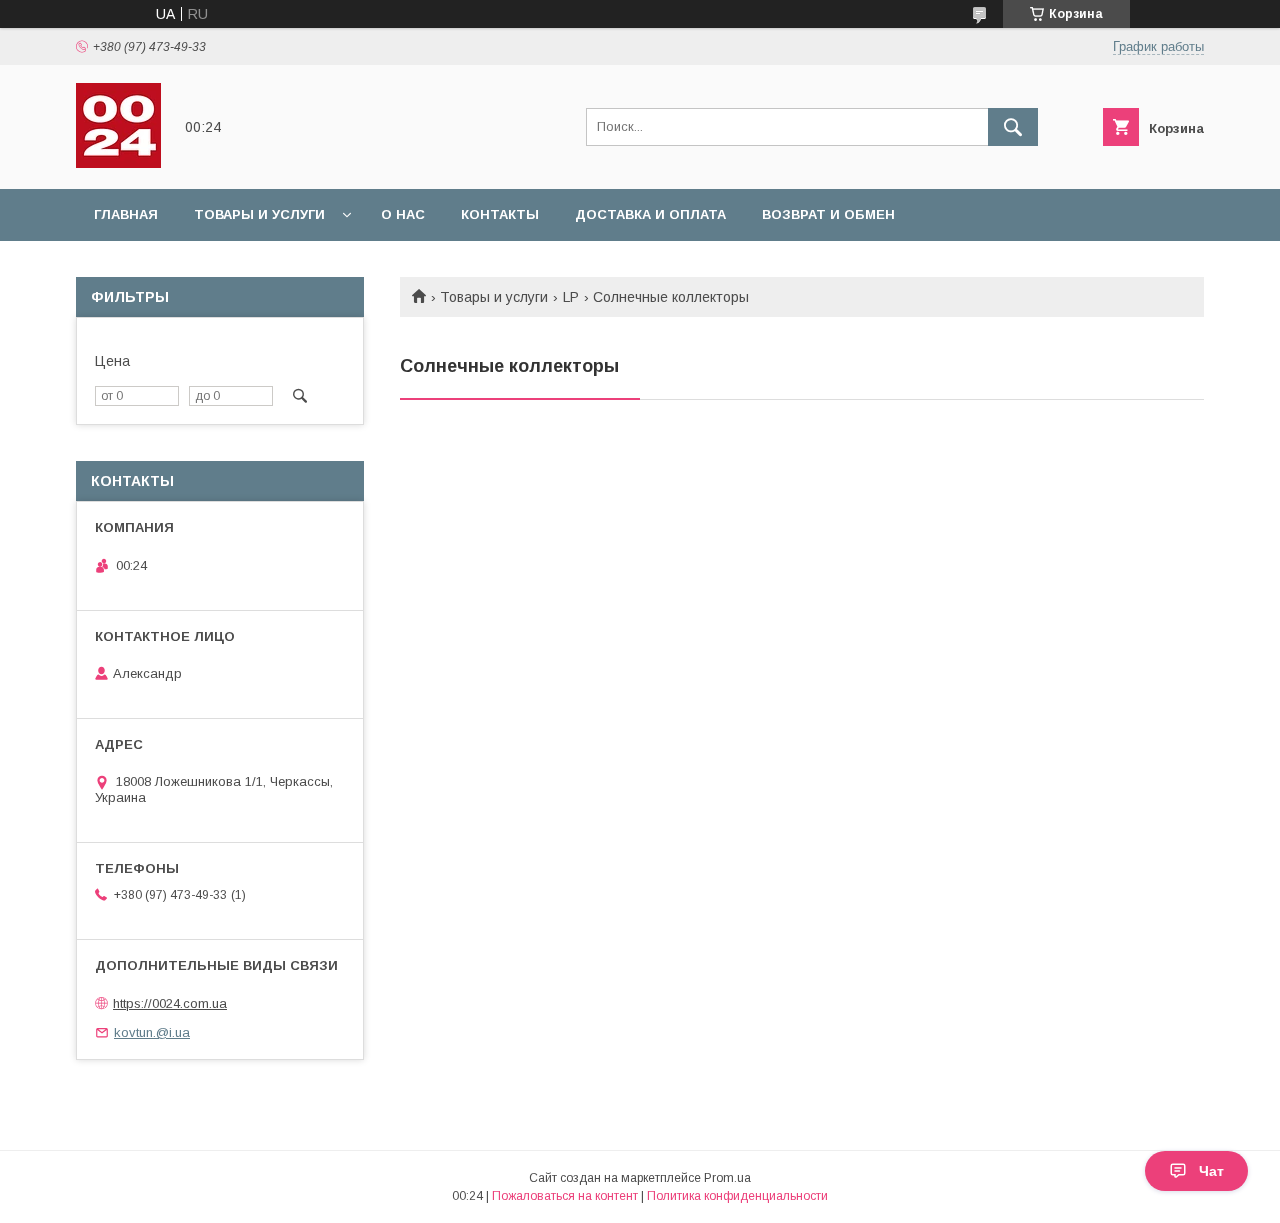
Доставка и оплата (650, 214)
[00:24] (118, 163)
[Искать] (1013, 127)
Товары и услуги (259, 214)
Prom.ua (727, 1178)
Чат (1211, 1171)
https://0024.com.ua (170, 1003)
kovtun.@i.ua (152, 1032)
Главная (126, 214)
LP (571, 297)
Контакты (500, 214)
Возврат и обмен (828, 214)
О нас (403, 214)
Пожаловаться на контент (565, 1196)
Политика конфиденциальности (737, 1196)
